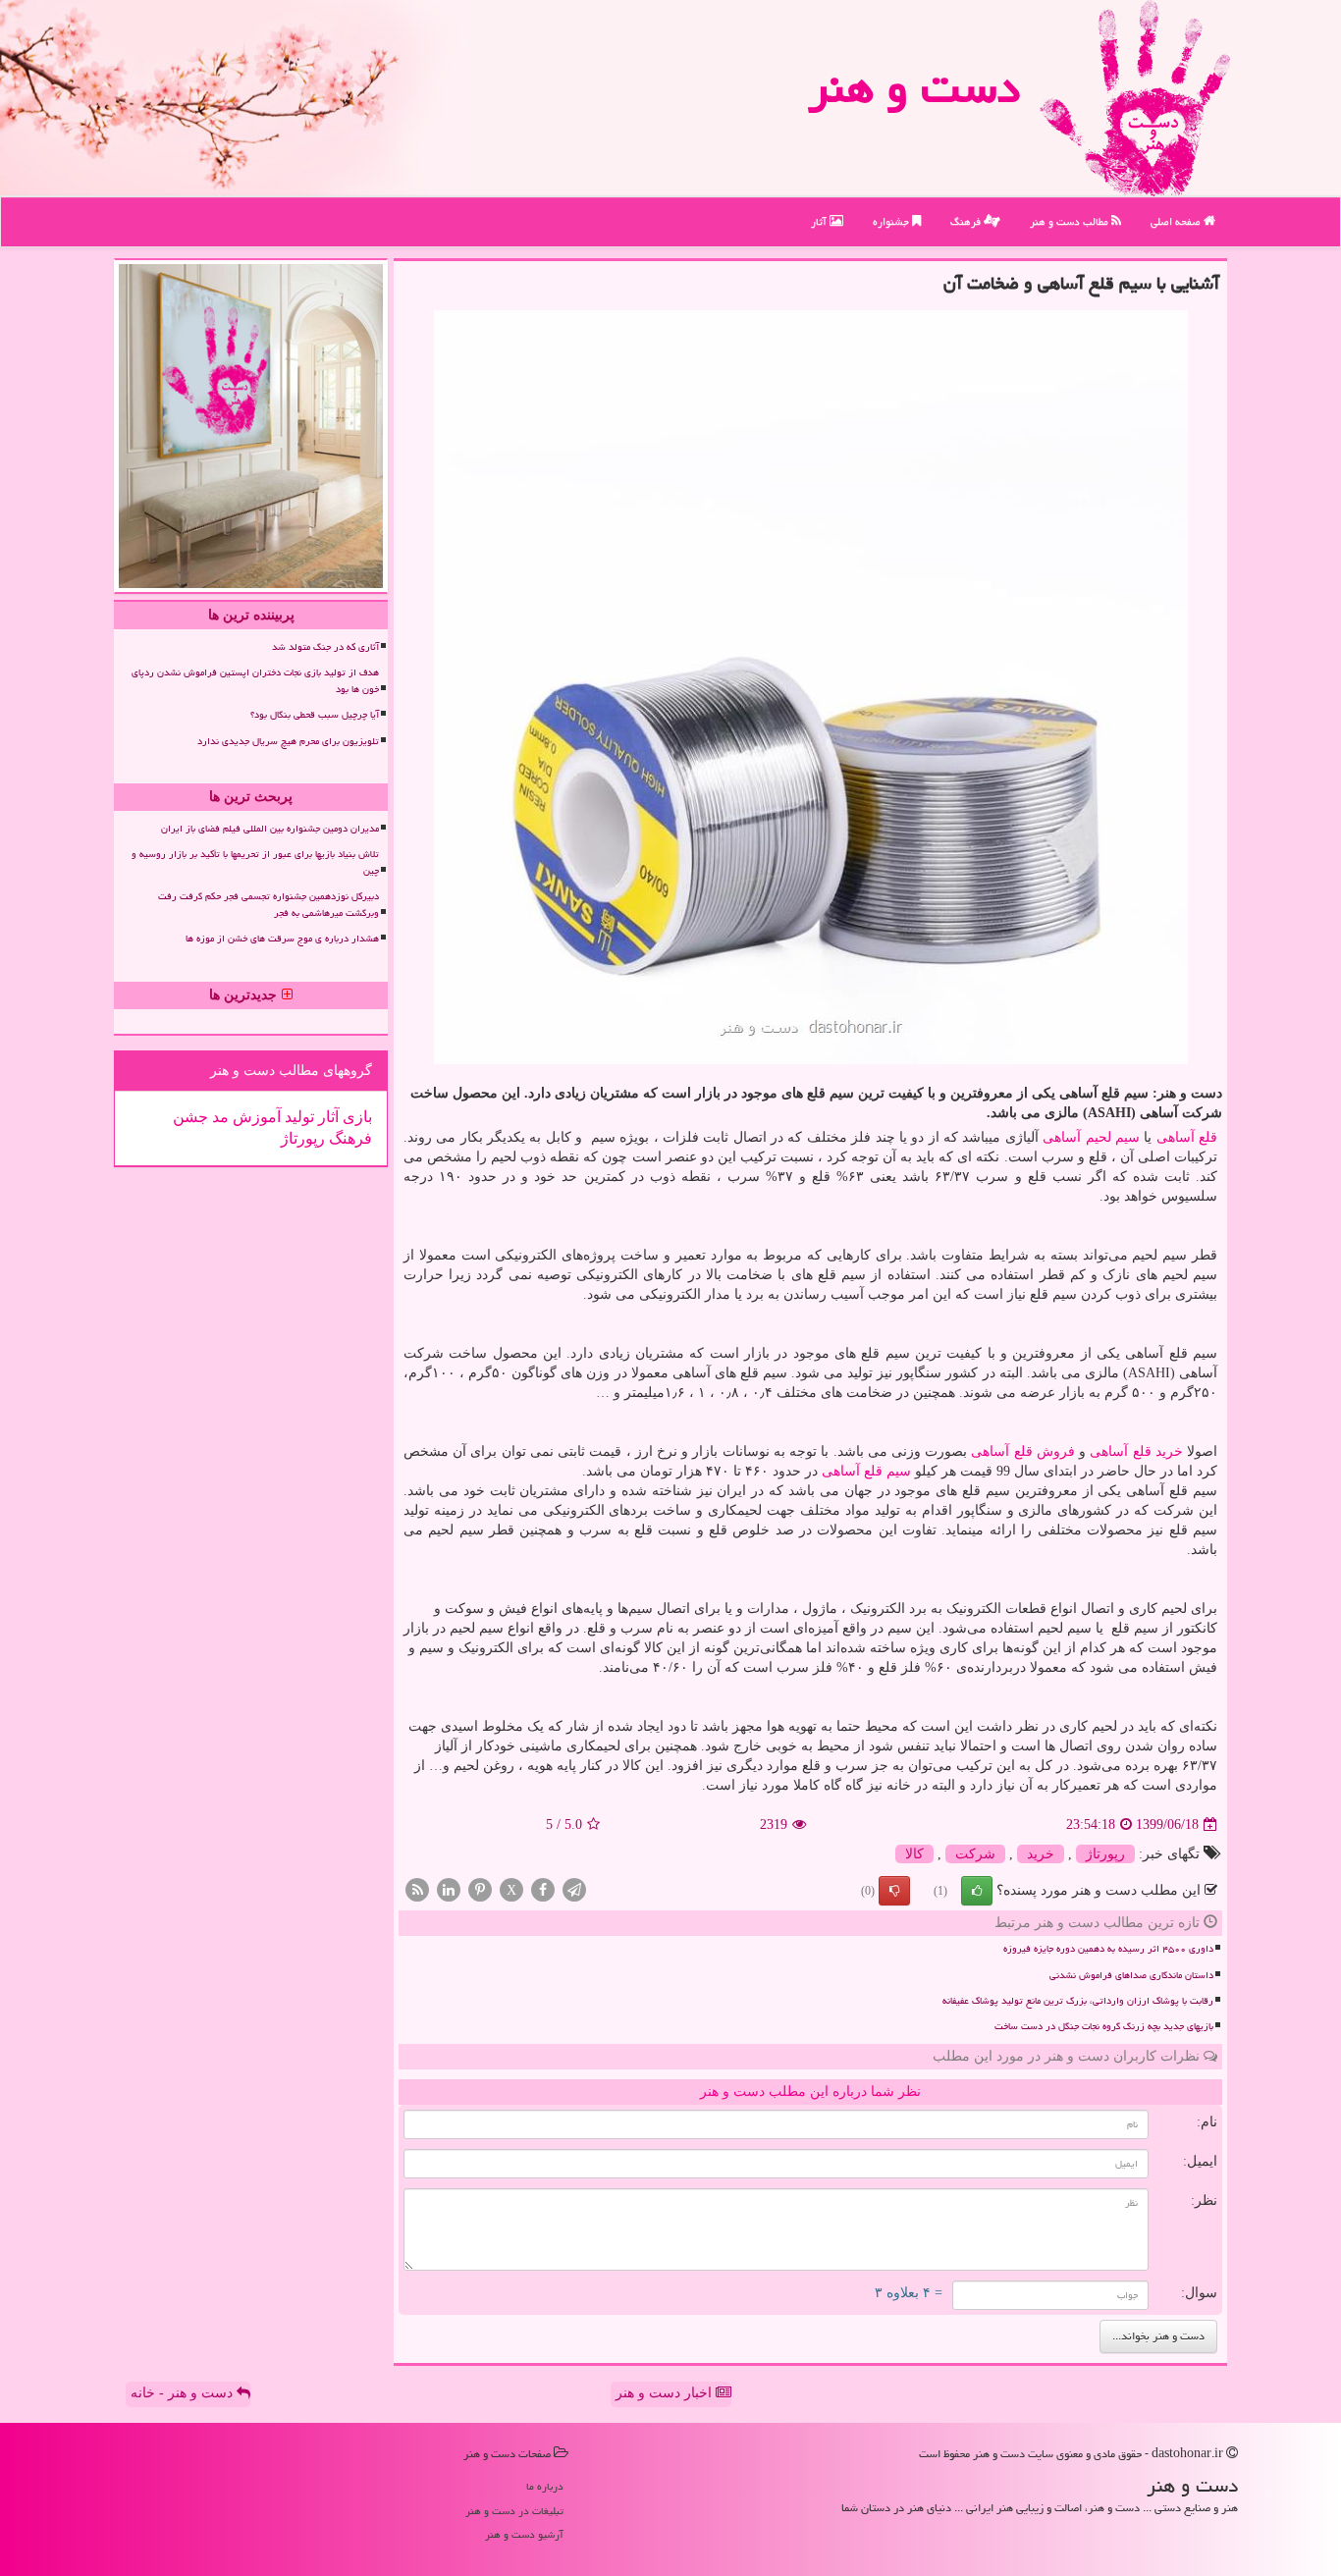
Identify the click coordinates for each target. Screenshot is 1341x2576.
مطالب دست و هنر (1071, 221)
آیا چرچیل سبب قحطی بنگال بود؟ (315, 715)
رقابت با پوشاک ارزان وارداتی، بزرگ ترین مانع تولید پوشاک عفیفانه (1078, 2001)
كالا (914, 1854)
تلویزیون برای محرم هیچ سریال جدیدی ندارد (288, 741)
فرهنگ (967, 221)
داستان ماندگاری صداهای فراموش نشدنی (1131, 1975)
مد (218, 1117)
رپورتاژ (1105, 1854)
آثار (820, 221)
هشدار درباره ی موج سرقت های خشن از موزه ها (282, 939)
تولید (297, 1117)
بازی (355, 1117)
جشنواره (892, 221)
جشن (190, 1117)
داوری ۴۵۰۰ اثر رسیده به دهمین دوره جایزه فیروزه (1108, 1949)
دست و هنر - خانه (184, 2393)
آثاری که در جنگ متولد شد (325, 647)
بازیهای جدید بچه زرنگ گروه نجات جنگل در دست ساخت (1104, 2026)
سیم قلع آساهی (866, 1471)
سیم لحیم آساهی (1091, 1137)
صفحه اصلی (1177, 221)
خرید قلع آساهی (1136, 1451)
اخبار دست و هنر (666, 2393)
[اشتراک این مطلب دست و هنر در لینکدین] (449, 1889)
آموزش (255, 1117)
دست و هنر (914, 87)
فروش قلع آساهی (1022, 1451)
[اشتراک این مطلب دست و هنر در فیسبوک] (543, 1889)
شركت (975, 1854)
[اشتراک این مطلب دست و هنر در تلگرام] (574, 1889)
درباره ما (545, 2486)
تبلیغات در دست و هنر (514, 2511)
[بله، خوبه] (977, 1891)
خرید (1041, 1854)
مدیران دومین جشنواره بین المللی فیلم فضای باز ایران (270, 829)
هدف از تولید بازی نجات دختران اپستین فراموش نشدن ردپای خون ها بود (255, 681)
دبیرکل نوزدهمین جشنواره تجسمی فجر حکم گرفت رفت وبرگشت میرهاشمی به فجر (268, 905)
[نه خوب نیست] (894, 1891)
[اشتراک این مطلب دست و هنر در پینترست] (480, 1889)
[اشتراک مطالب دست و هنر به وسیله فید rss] (417, 1889)
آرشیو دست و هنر (524, 2534)
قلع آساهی (1187, 1137)
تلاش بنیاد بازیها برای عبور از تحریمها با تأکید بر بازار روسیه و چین (255, 862)
